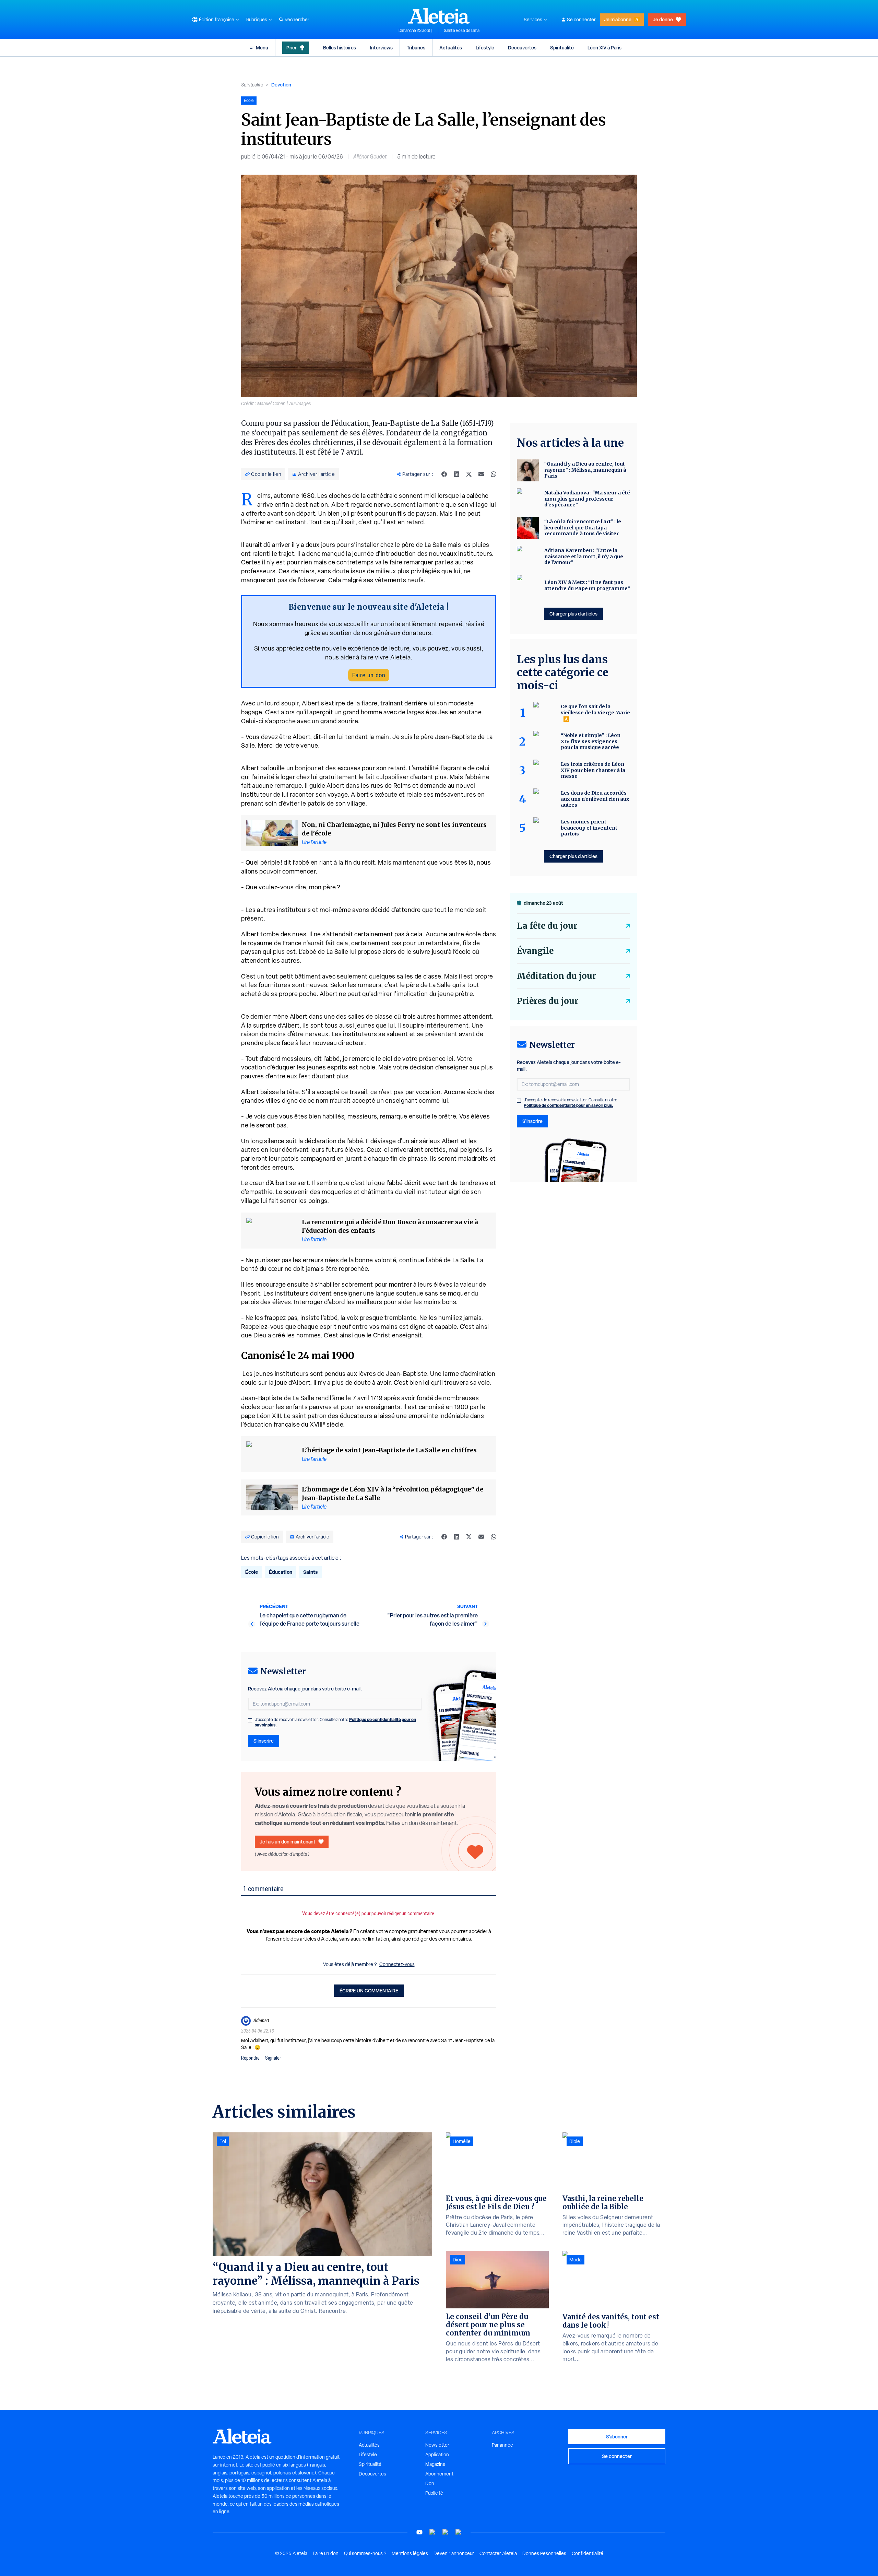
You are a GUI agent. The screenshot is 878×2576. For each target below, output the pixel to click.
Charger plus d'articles (573, 614)
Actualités (451, 48)
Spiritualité (562, 48)
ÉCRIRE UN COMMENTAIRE (369, 1990)
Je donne (663, 19)
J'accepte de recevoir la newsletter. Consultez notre (335, 1722)
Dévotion (281, 85)
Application (437, 2455)
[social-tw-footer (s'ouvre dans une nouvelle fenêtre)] (446, 2532)
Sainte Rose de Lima (462, 31)
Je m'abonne (618, 19)
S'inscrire (264, 1741)
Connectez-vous (397, 1964)
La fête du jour (547, 926)
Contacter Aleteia (498, 2553)
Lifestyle (485, 48)
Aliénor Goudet (370, 157)
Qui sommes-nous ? (365, 2553)
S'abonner (617, 2437)
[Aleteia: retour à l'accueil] (439, 16)
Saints (310, 1572)
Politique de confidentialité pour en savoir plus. (568, 1105)
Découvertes (522, 48)
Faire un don (369, 675)
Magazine (435, 2464)
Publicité (434, 2493)
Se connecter (581, 20)
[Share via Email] (481, 474)
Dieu (458, 2260)
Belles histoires (340, 48)
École (252, 1572)
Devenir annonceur (454, 2553)
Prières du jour (548, 1001)
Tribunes (416, 48)
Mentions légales (410, 2553)
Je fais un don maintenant (288, 1842)
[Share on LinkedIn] (456, 474)
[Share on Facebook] (444, 474)
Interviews (381, 48)
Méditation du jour (556, 976)
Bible (575, 2141)
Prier (292, 48)
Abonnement (439, 2474)
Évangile (535, 951)
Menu (262, 48)
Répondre (250, 2058)
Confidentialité (588, 2553)
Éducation (281, 1572)
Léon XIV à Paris (604, 48)
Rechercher (297, 20)
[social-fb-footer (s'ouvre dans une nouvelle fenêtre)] (432, 2532)
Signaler (273, 2058)
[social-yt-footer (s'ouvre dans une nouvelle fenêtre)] (419, 2532)
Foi (223, 2141)
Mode (576, 2260)
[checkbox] (250, 1720)
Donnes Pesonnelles (544, 2553)
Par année (502, 2445)
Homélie (462, 2141)
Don (430, 2483)
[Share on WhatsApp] (494, 474)
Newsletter (437, 2445)
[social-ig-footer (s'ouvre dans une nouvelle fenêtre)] (459, 2532)
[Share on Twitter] (469, 474)
